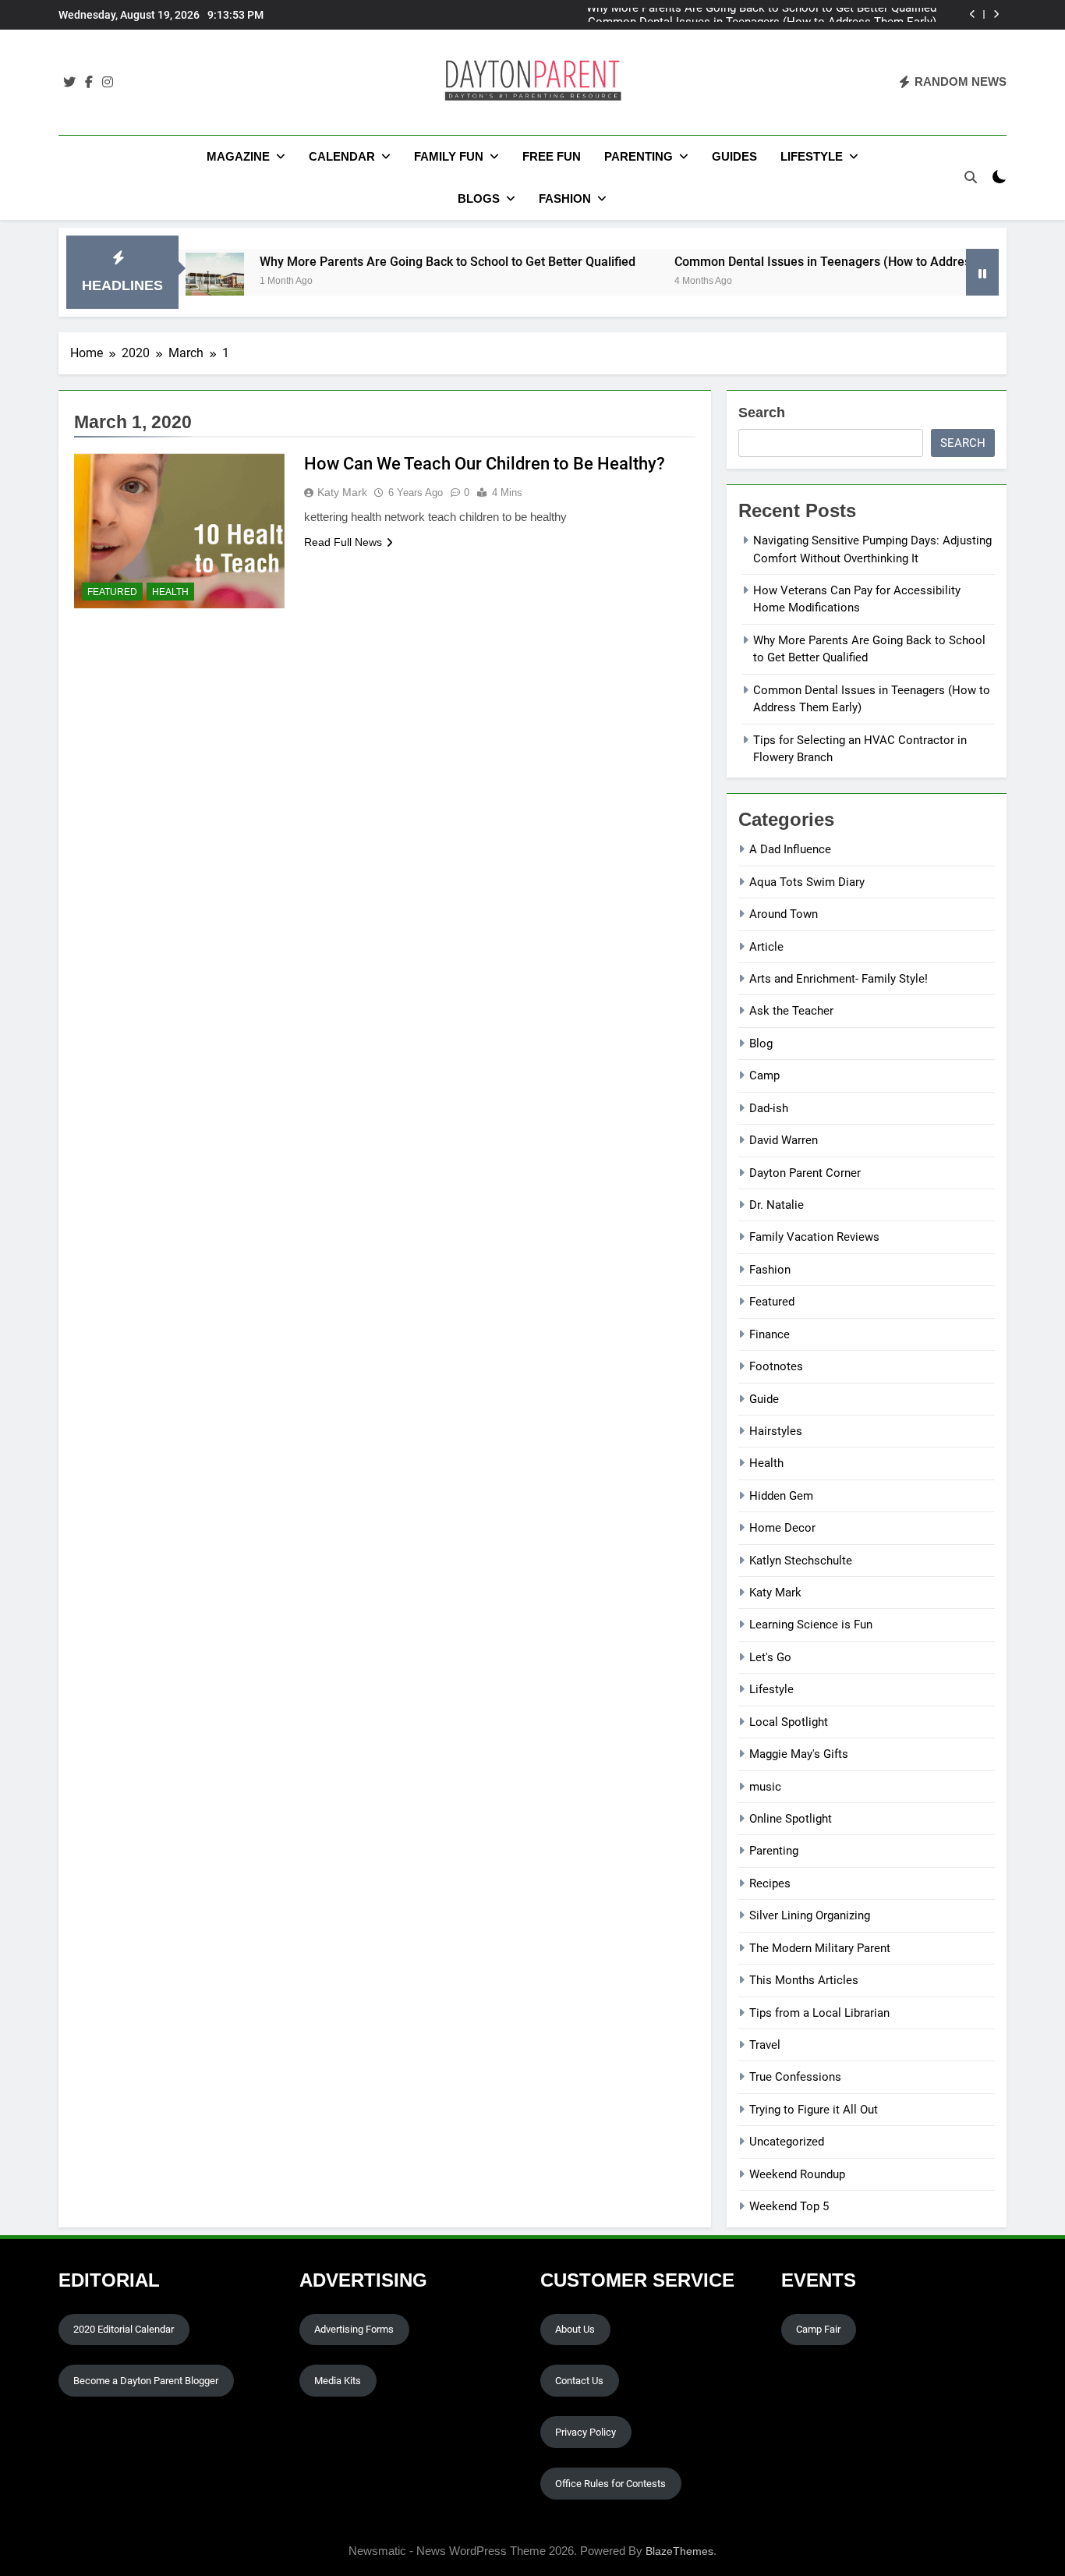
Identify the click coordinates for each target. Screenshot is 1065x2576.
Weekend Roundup (797, 2174)
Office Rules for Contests (610, 2484)
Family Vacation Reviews (814, 1237)
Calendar (342, 156)
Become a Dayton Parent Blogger (146, 2381)
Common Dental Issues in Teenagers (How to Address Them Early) (762, 15)
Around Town (784, 914)
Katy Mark (342, 492)
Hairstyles (776, 1431)
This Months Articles (804, 1980)
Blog (761, 1044)
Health (170, 592)
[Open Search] (971, 177)
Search (762, 413)
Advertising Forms (354, 2329)
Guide (764, 1399)
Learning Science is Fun (811, 1625)
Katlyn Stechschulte (801, 1561)
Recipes (770, 1883)
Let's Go (770, 1657)
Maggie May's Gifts (799, 1754)
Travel (765, 2045)
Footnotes (776, 1366)
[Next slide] (996, 14)
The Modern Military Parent (820, 1948)
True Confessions (795, 2077)
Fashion (565, 198)
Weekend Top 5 (789, 2206)
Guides (734, 156)
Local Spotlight (789, 1722)
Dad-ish (769, 1108)
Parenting (639, 156)
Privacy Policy (586, 2432)
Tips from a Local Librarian (819, 2013)
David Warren (784, 1140)
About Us (575, 2329)
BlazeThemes (679, 2551)
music (765, 1787)
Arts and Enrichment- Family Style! (839, 979)
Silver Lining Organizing (810, 1915)
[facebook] (89, 83)
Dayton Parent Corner (805, 1173)
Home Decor (782, 1528)
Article (766, 947)
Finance (770, 1334)
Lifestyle (812, 156)
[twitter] (69, 83)
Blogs (479, 198)
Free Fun (552, 156)
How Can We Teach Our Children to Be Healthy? (485, 464)
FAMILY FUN (449, 156)
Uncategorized (787, 2142)
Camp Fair (818, 2329)
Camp (764, 1075)
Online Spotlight (791, 1819)
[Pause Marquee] (982, 272)
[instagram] (108, 83)
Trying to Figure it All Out (814, 2110)
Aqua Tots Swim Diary (807, 882)
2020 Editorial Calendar (124, 2329)
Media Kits (338, 2381)
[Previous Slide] (973, 14)
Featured (112, 592)
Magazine (238, 156)
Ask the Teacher (791, 1011)
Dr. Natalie (777, 1205)
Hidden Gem (781, 1496)
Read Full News (343, 542)
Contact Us (579, 2381)
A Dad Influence (790, 849)
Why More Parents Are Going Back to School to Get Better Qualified (387, 262)
